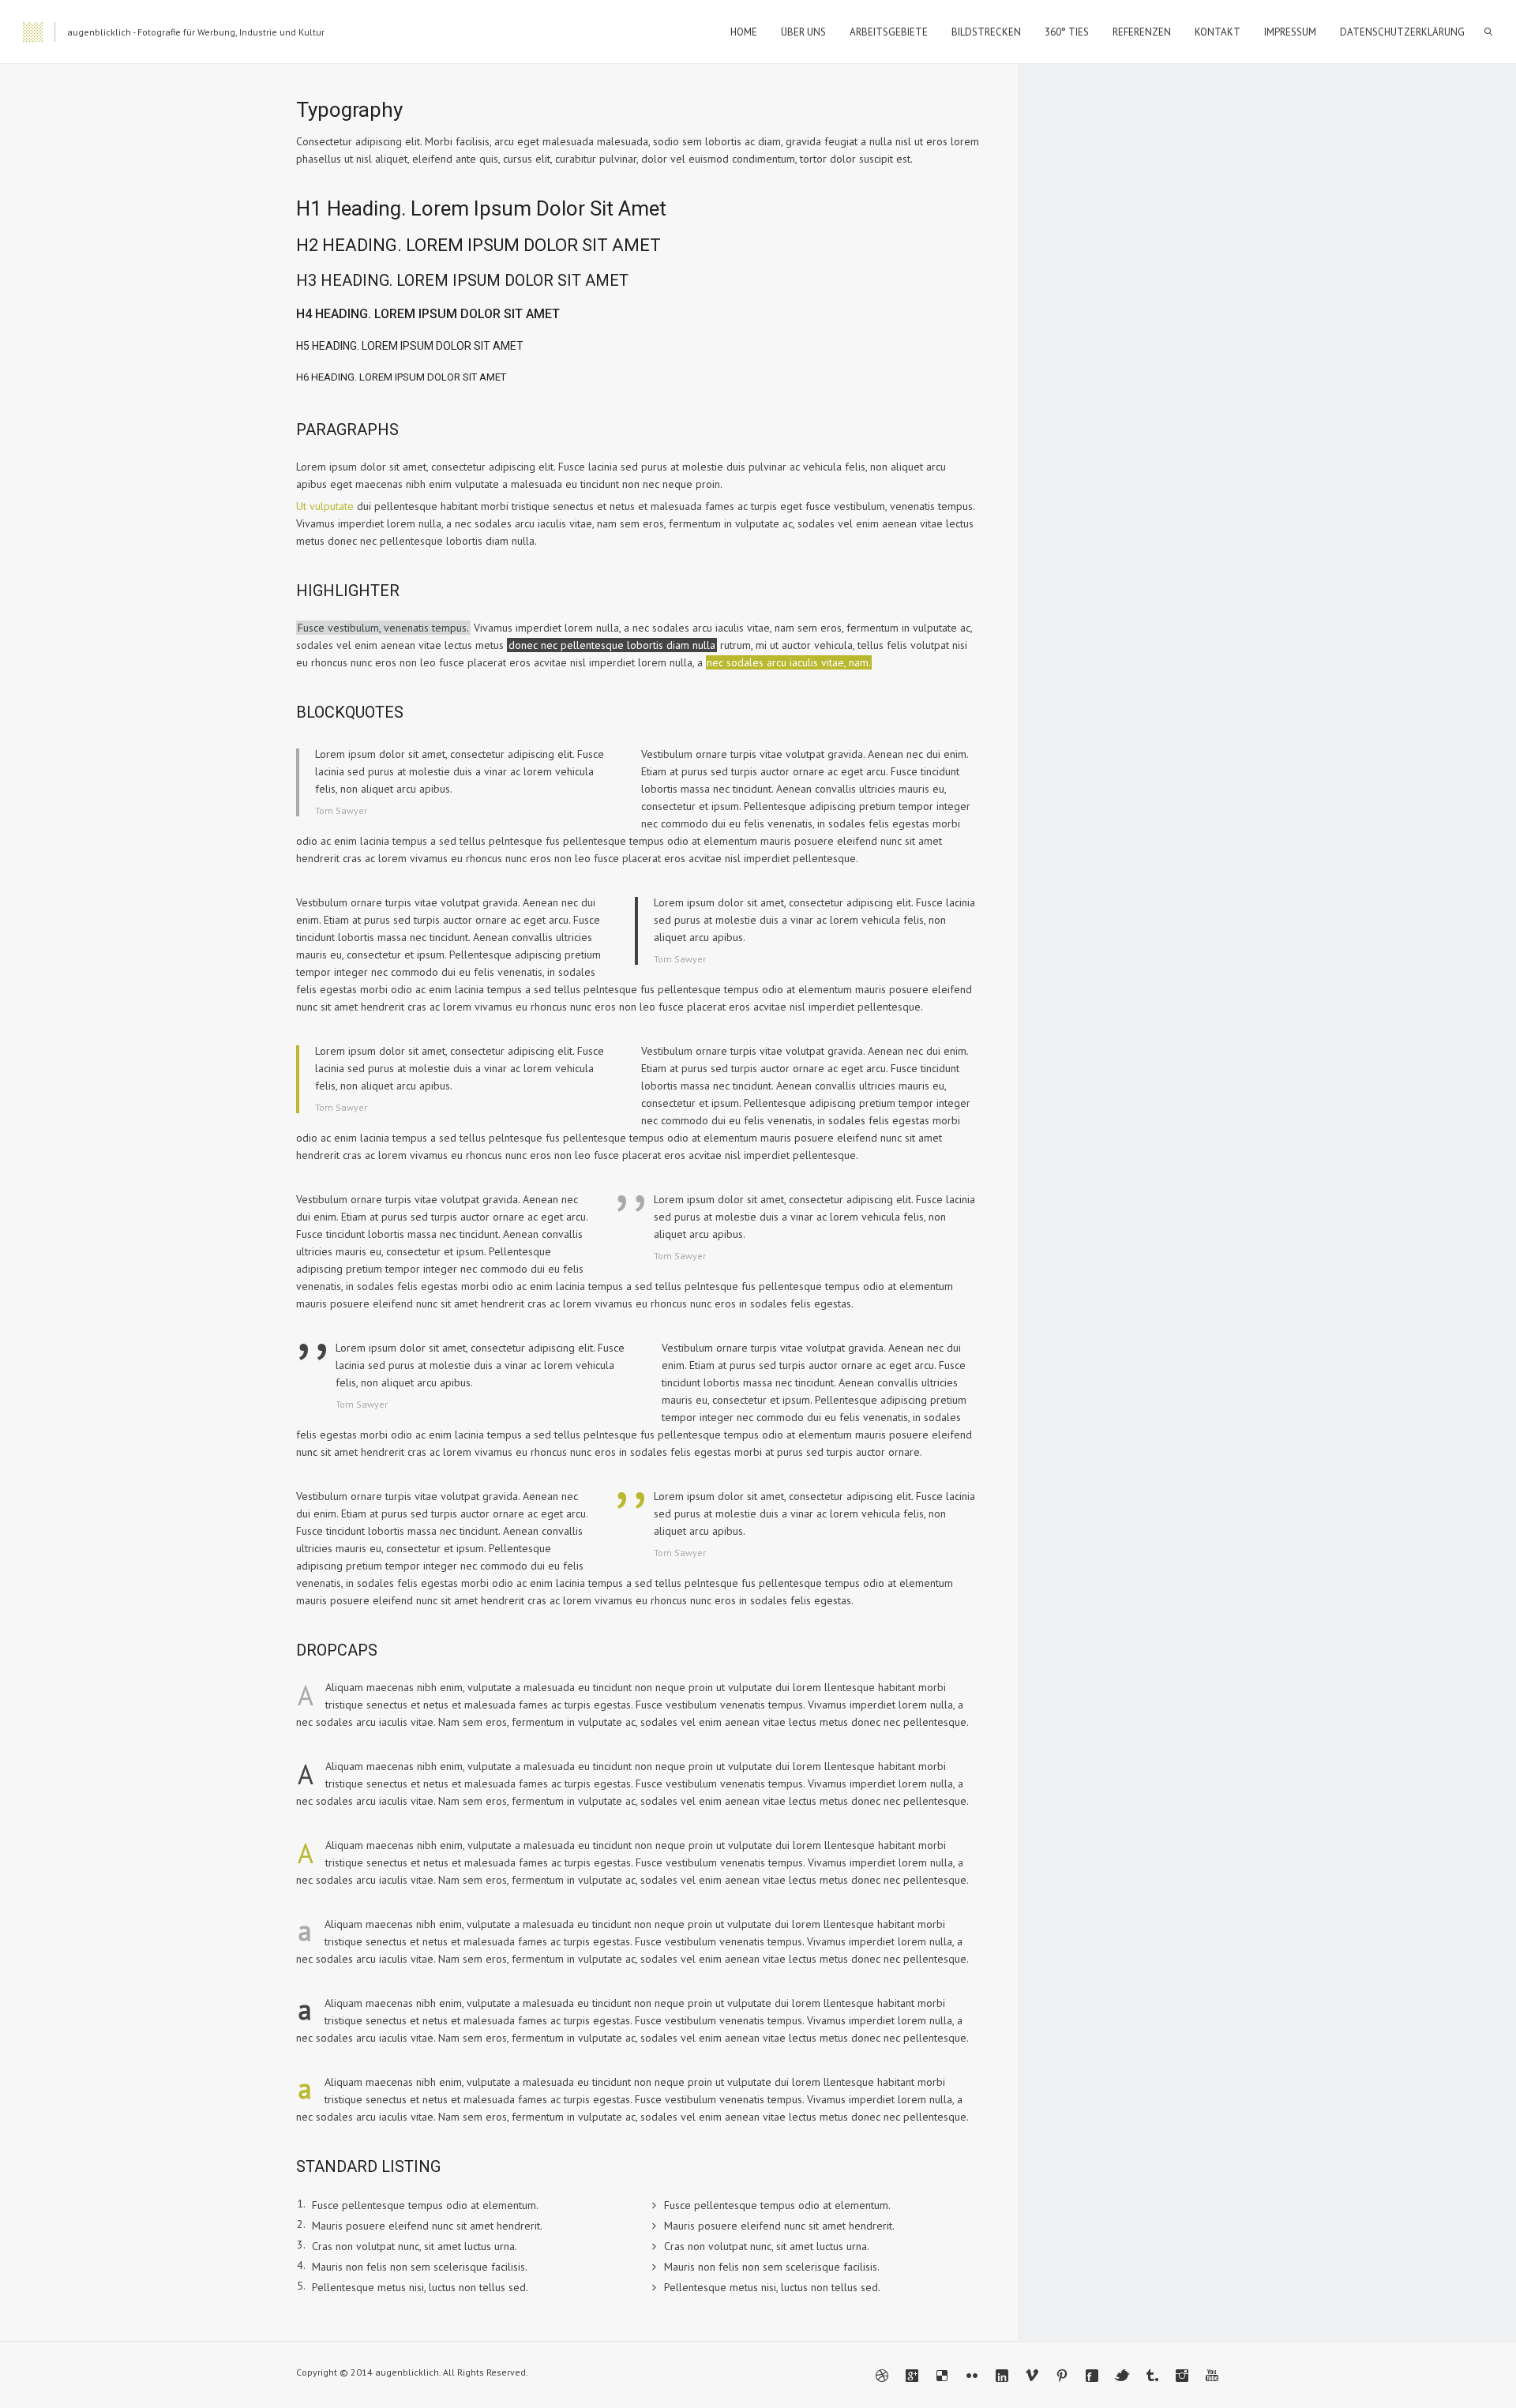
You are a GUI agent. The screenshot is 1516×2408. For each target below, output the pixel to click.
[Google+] (912, 2376)
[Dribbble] (882, 2376)
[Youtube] (1212, 2376)
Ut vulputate (325, 506)
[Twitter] (1122, 2376)
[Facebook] (1092, 2376)
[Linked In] (1002, 2376)
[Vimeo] (1032, 2376)
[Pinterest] (1062, 2376)
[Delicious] (942, 2376)
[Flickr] (972, 2376)
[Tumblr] (1152, 2376)
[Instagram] (1182, 2376)
